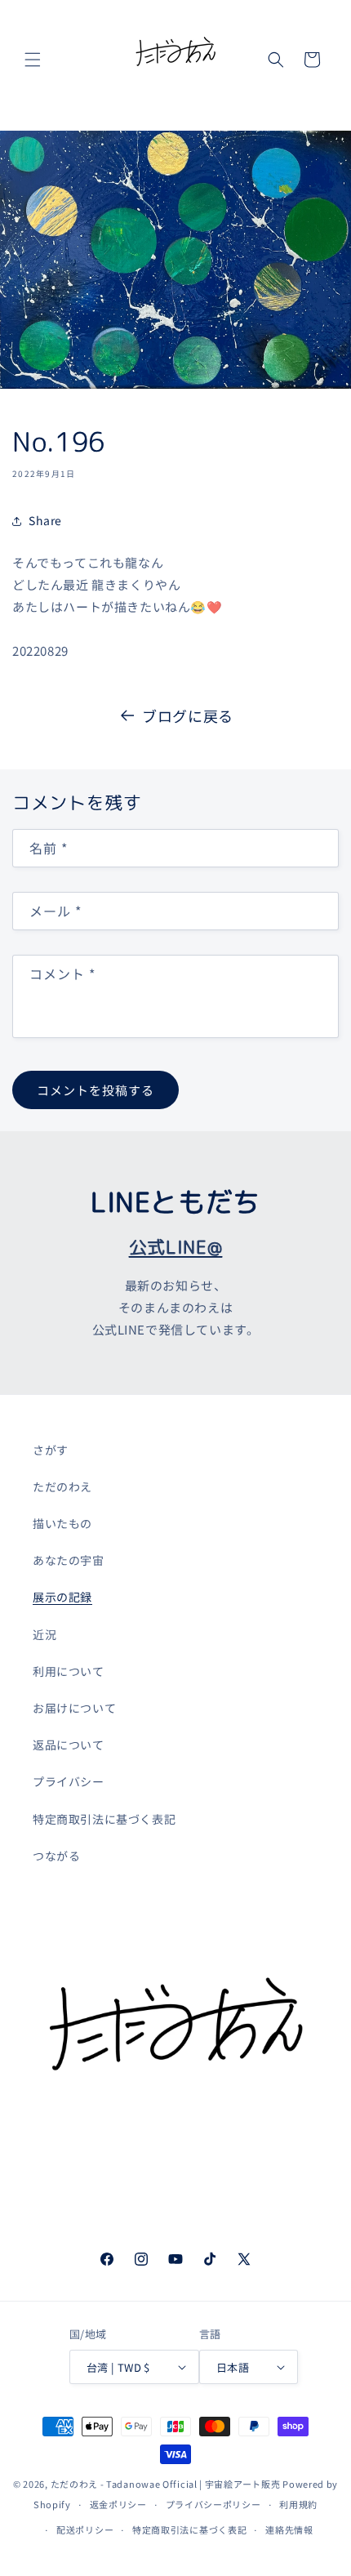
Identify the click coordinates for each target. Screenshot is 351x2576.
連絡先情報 (289, 2529)
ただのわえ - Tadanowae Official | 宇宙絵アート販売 (166, 2484)
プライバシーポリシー (213, 2504)
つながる (56, 1856)
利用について (69, 1671)
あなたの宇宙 (69, 1560)
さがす (51, 1450)
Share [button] (45, 520)
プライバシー (69, 1781)
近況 (44, 1634)
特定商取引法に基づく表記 (104, 1819)
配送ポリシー (85, 2529)
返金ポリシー (118, 2504)
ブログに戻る (188, 715)
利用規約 (298, 2504)
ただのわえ (62, 1486)
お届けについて (74, 1708)
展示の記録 (62, 1597)
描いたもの (62, 1523)
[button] (33, 60)
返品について (69, 1745)
